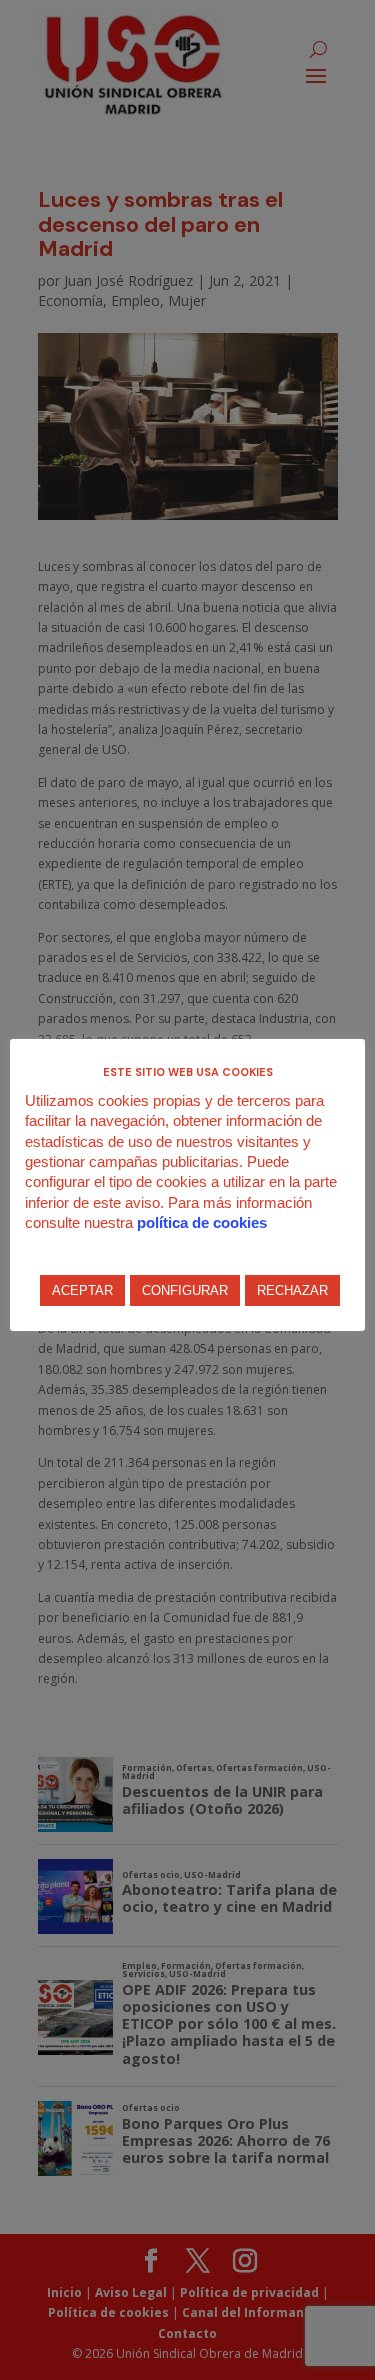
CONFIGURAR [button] (185, 1290)
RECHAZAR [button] (292, 1290)
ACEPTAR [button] (82, 1290)
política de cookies (202, 1222)
